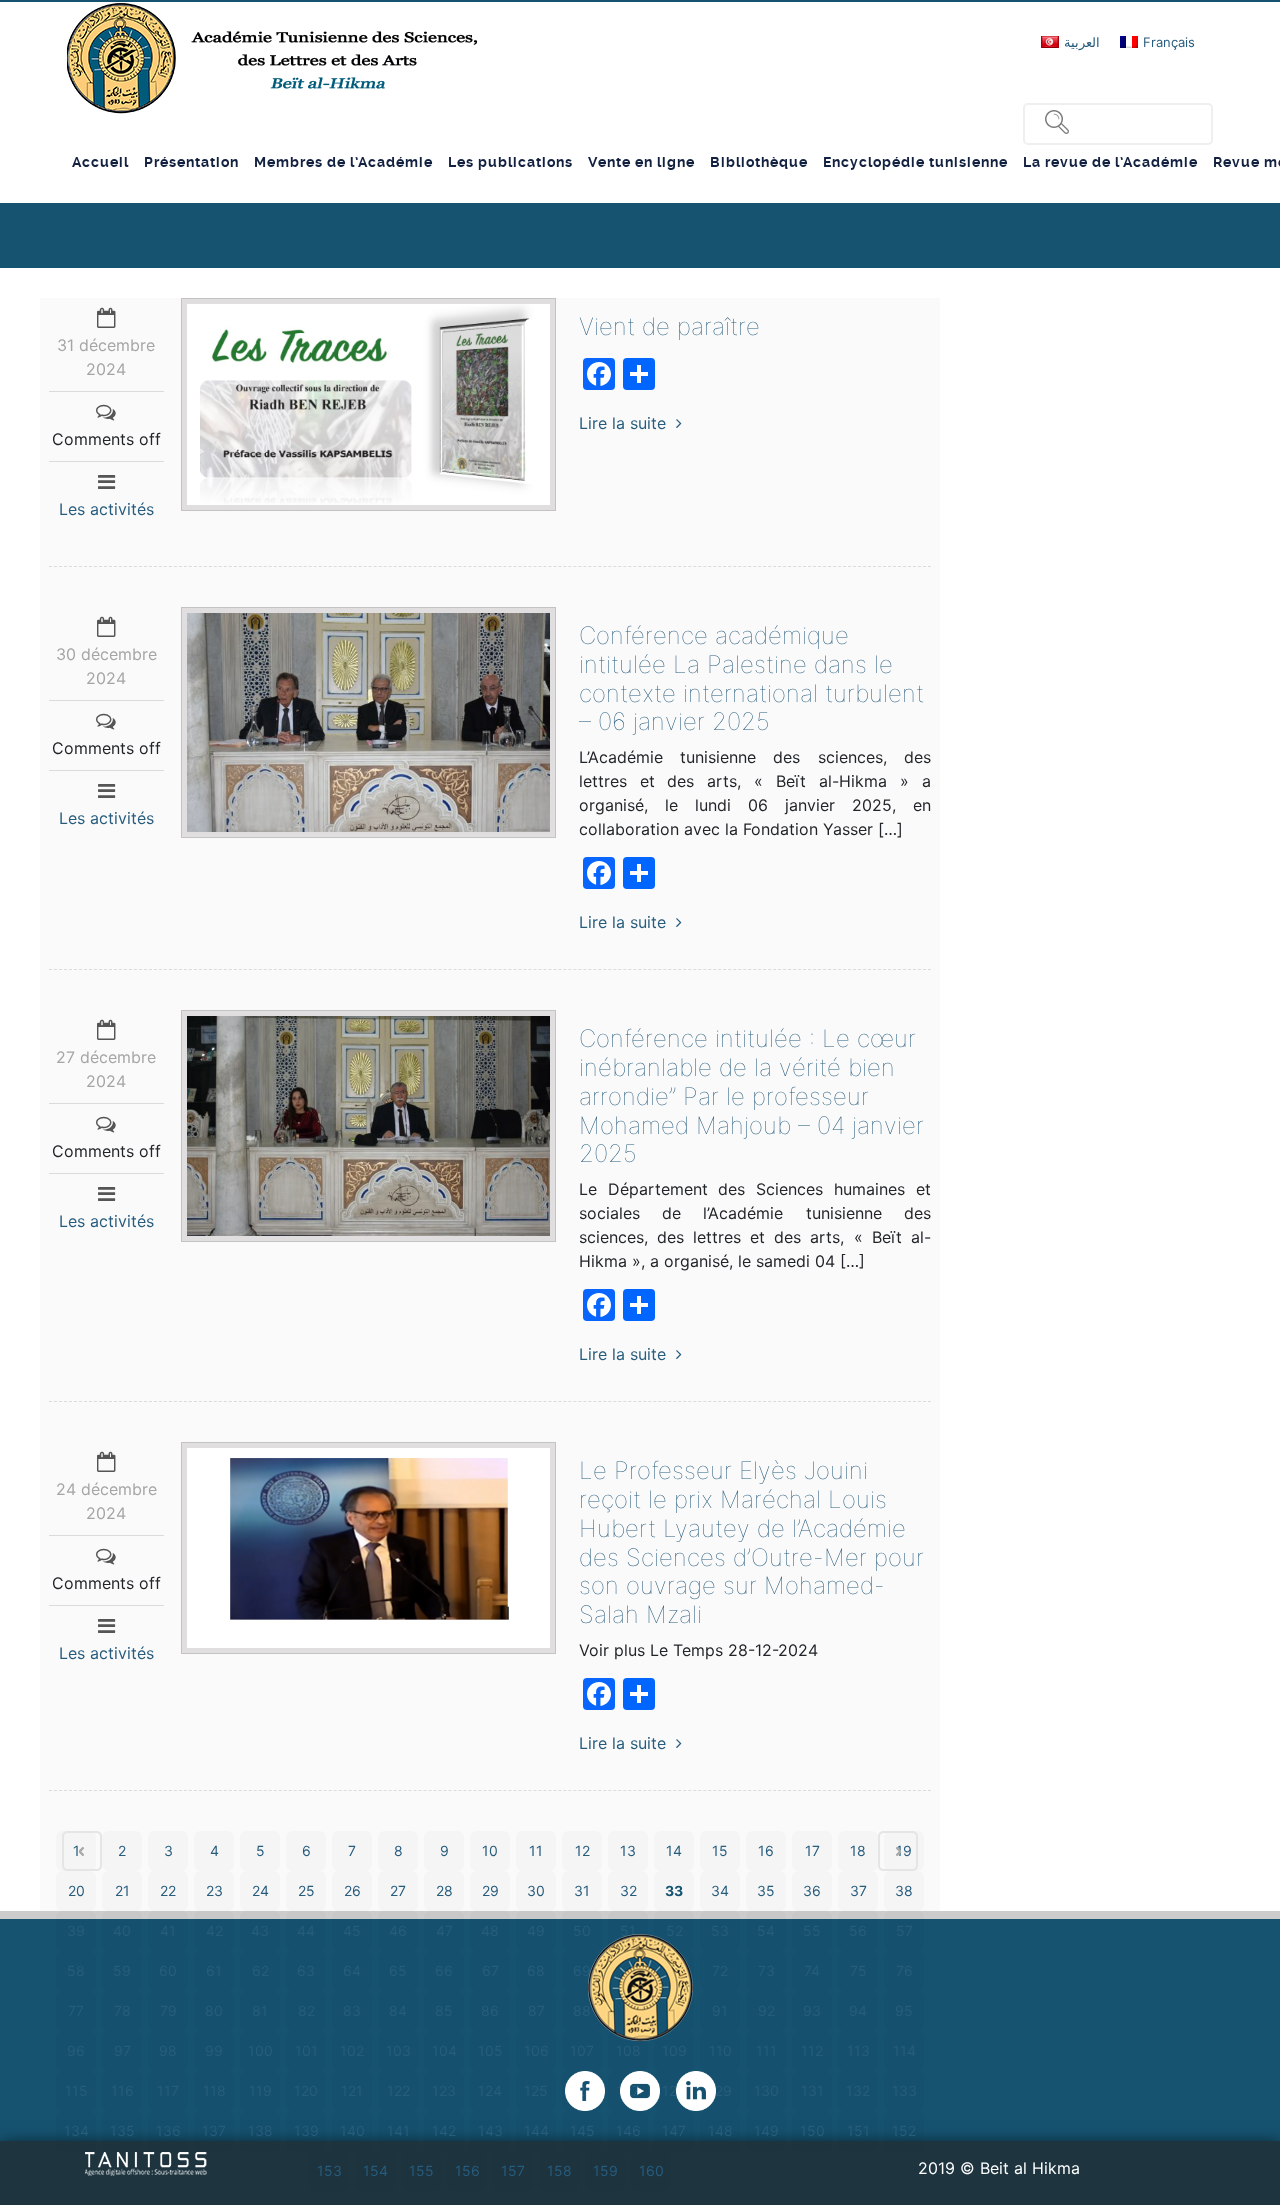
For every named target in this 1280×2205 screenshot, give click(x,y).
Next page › (898, 1851)
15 (720, 1850)
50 (582, 1930)
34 (720, 1890)
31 (582, 1890)
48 (490, 1930)
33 (674, 1890)
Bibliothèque (759, 162)
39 (76, 1930)
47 (444, 1930)
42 (214, 1930)
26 (352, 1890)
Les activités (106, 509)
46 (398, 1930)
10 (490, 1850)
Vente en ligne (641, 162)
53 (720, 1930)
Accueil (100, 162)
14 (674, 1850)
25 (306, 1890)
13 (628, 1850)
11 (536, 1850)
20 (76, 1890)
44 (306, 1930)
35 (766, 1890)
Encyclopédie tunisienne (915, 162)
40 (122, 1930)
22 (168, 1890)
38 (904, 1890)
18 (858, 1850)
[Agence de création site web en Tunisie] (146, 2162)
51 (628, 1930)
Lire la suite (622, 423)
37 (858, 1890)
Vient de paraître (669, 326)
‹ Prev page (82, 1851)
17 (812, 1850)
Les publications (510, 162)
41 (168, 1930)
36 (812, 1890)
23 (214, 1890)
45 (352, 1930)
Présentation (191, 162)
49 (536, 1930)
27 (398, 1890)
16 (766, 1850)
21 (122, 1890)
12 (582, 1850)
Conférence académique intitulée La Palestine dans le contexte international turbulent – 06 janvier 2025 (751, 678)
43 (260, 1930)
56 (858, 1930)
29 (490, 1890)
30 (536, 1890)
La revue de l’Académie (1110, 162)
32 (628, 1890)
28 (444, 1890)
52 (674, 1930)
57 (904, 1930)
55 (812, 1930)
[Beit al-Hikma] (274, 58)
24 (260, 1890)
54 (766, 1930)
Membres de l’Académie (343, 162)
